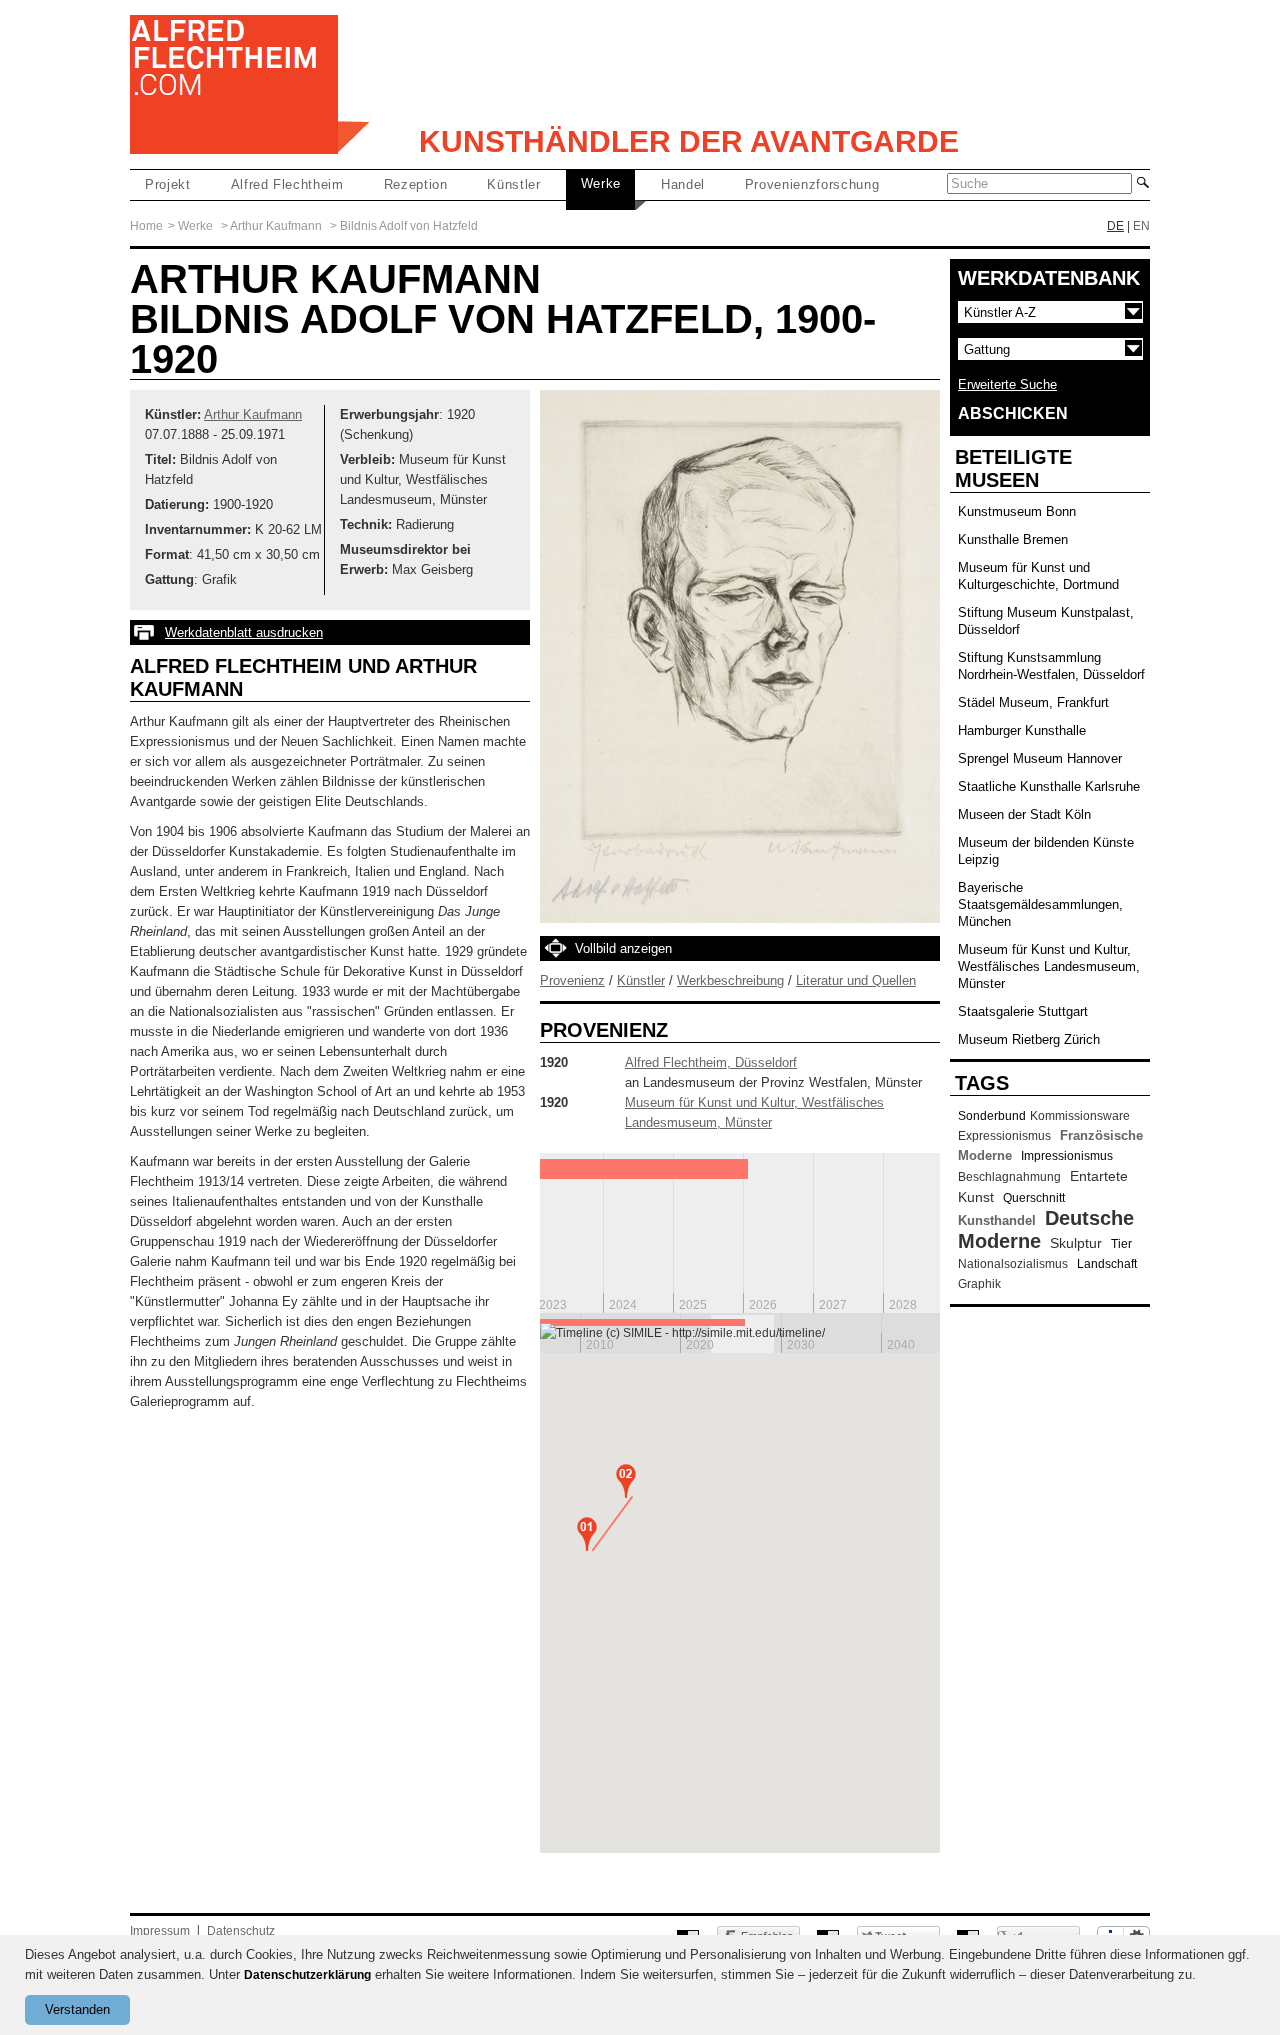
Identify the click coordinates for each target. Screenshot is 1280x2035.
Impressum (160, 1931)
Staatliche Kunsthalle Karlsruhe (1049, 786)
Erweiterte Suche (1007, 384)
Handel (683, 184)
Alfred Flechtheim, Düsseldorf (711, 1062)
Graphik (979, 1284)
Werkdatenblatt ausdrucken (244, 632)
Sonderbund (992, 1116)
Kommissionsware (1080, 1116)
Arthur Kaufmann (276, 226)
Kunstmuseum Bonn (1017, 511)
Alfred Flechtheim (287, 184)
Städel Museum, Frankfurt (1033, 702)
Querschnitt (1034, 1198)
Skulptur (1076, 1243)
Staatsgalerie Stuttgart (1023, 1011)
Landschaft (1107, 1264)
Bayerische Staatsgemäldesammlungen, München (1040, 904)
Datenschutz (241, 1931)
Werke (601, 183)
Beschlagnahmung (1009, 1177)
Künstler (513, 184)
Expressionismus (1004, 1136)
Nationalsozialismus (1013, 1264)
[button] (587, 1534)
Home (146, 226)
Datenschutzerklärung (307, 1975)
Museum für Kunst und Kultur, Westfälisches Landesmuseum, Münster (1049, 966)
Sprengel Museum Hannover (1040, 758)
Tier (1121, 1244)
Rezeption (416, 184)
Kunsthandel (997, 1220)
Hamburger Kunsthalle (1022, 730)
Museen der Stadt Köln (1024, 814)
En (1141, 226)
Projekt (168, 184)
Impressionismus (1067, 1156)
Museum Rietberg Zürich (1029, 1039)
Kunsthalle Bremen (1013, 539)
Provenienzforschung (812, 184)
